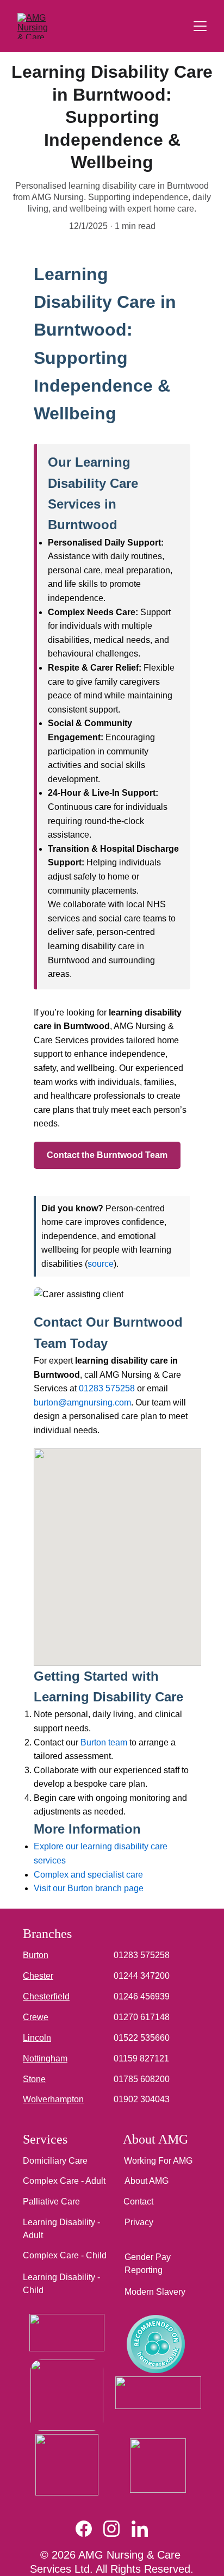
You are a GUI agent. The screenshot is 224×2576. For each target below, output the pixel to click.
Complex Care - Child (65, 2255)
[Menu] (200, 26)
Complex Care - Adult (64, 2181)
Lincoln (37, 2038)
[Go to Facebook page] (89, 2529)
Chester (38, 1976)
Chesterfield (46, 1996)
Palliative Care (51, 2202)
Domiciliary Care (55, 2161)
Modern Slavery (155, 2292)
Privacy (139, 2222)
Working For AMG (158, 2161)
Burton (36, 1955)
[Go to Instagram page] (117, 2529)
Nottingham (45, 2058)
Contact (138, 2202)
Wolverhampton (53, 2099)
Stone (34, 2079)
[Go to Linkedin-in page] (140, 2529)
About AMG (147, 2181)
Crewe (36, 2017)
